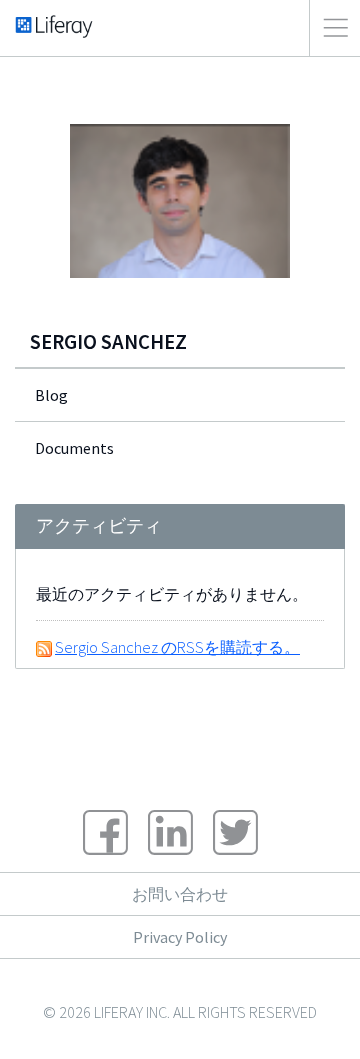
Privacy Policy (180, 937)
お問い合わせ (180, 894)
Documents (74, 448)
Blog (51, 395)
